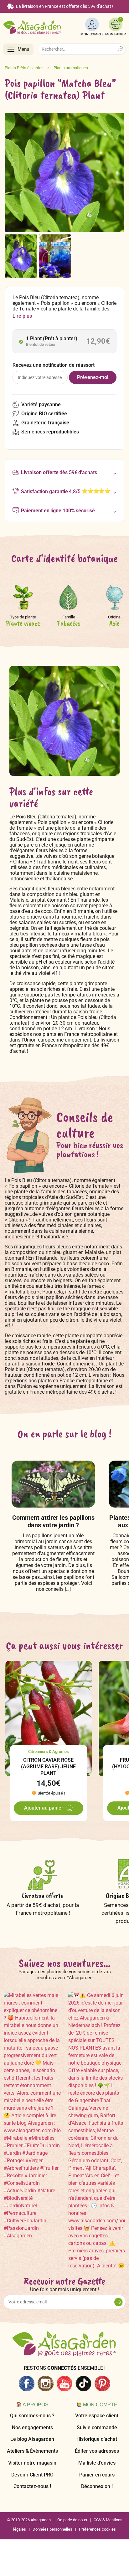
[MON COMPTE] (92, 24)
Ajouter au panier (44, 1808)
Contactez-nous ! (32, 2486)
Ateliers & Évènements (32, 2451)
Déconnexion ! (97, 2486)
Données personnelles (52, 2529)
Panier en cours (97, 2475)
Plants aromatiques (71, 68)
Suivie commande (97, 2427)
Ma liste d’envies (97, 2463)
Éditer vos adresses (97, 2451)
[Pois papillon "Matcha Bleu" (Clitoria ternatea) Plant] (21, 256)
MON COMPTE (92, 34)
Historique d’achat (97, 2439)
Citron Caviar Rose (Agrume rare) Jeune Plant (48, 1767)
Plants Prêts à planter (24, 68)
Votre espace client (97, 2416)
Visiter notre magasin (32, 2463)
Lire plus (22, 316)
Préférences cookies (97, 2529)
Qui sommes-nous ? (32, 2416)
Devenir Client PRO (32, 2475)
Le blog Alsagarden (32, 2439)
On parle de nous (72, 2520)
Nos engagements (32, 2427)
